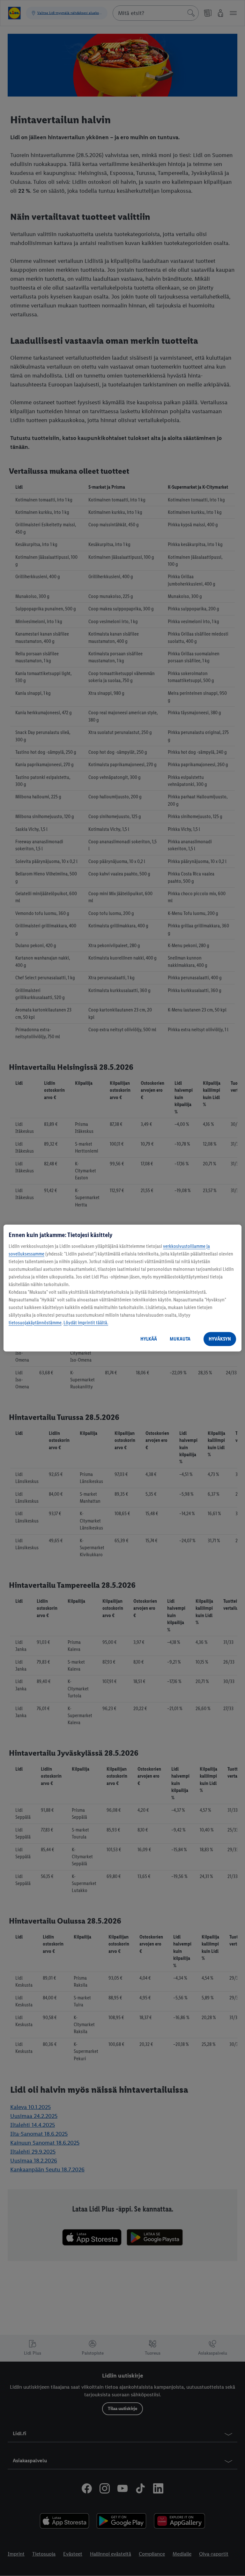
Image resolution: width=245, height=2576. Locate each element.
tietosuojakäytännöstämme (35, 1323)
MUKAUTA (180, 1339)
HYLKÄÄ (149, 1339)
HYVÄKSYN (220, 1339)
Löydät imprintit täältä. (86, 1323)
